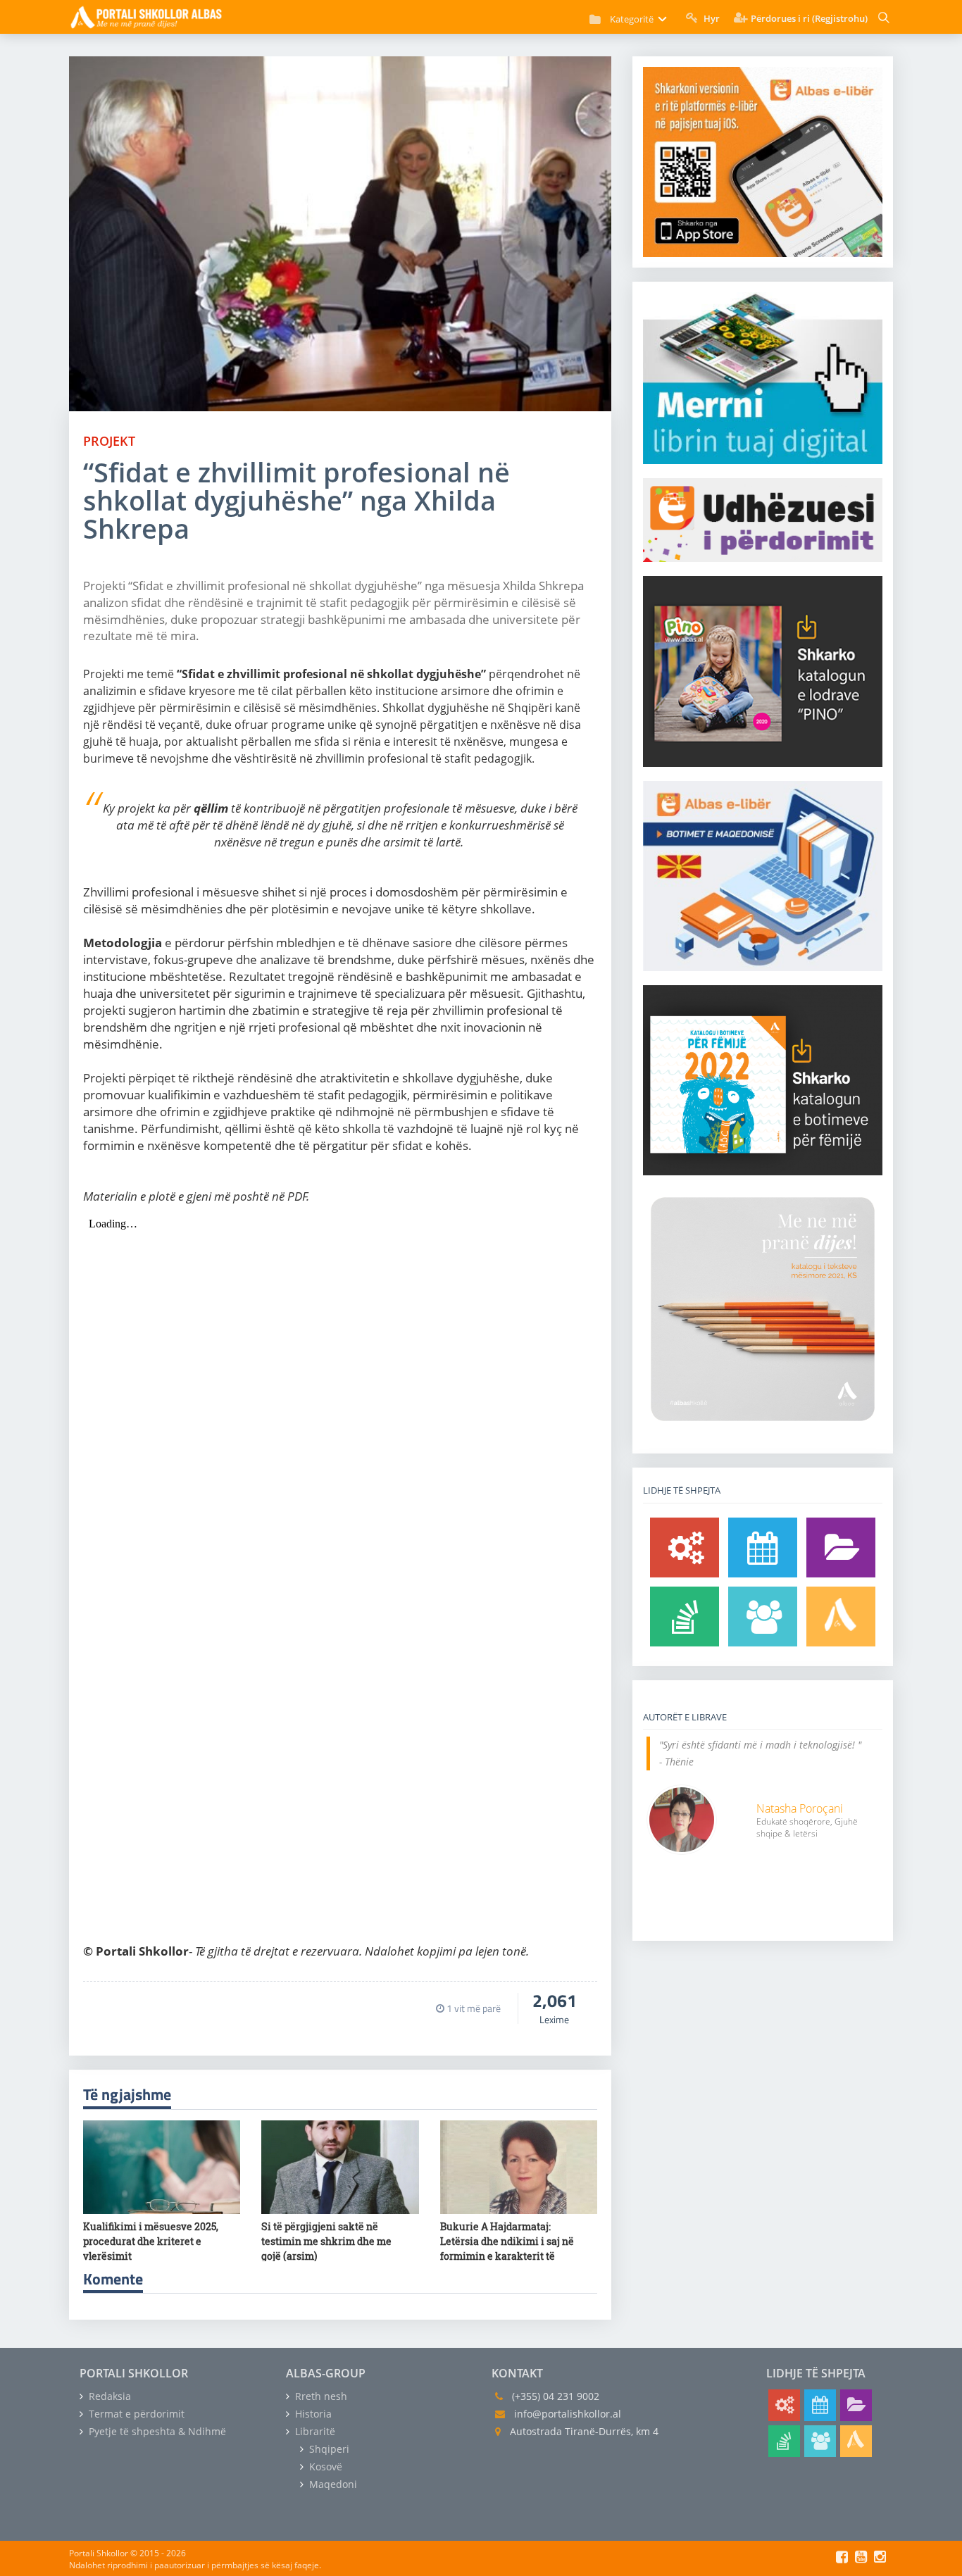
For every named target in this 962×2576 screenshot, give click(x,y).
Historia (312, 2414)
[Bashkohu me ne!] (763, 1617)
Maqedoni (332, 2484)
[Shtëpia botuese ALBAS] (841, 1617)
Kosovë (324, 2466)
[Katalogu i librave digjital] (841, 1548)
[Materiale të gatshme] (685, 1548)
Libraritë (314, 2431)
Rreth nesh (320, 2396)
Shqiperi (328, 2449)
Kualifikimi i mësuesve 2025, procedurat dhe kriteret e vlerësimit (151, 2241)
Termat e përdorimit (135, 2414)
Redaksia (108, 2396)
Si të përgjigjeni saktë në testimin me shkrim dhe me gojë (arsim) (326, 2241)
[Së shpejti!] (763, 1548)
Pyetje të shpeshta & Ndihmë (156, 2431)
